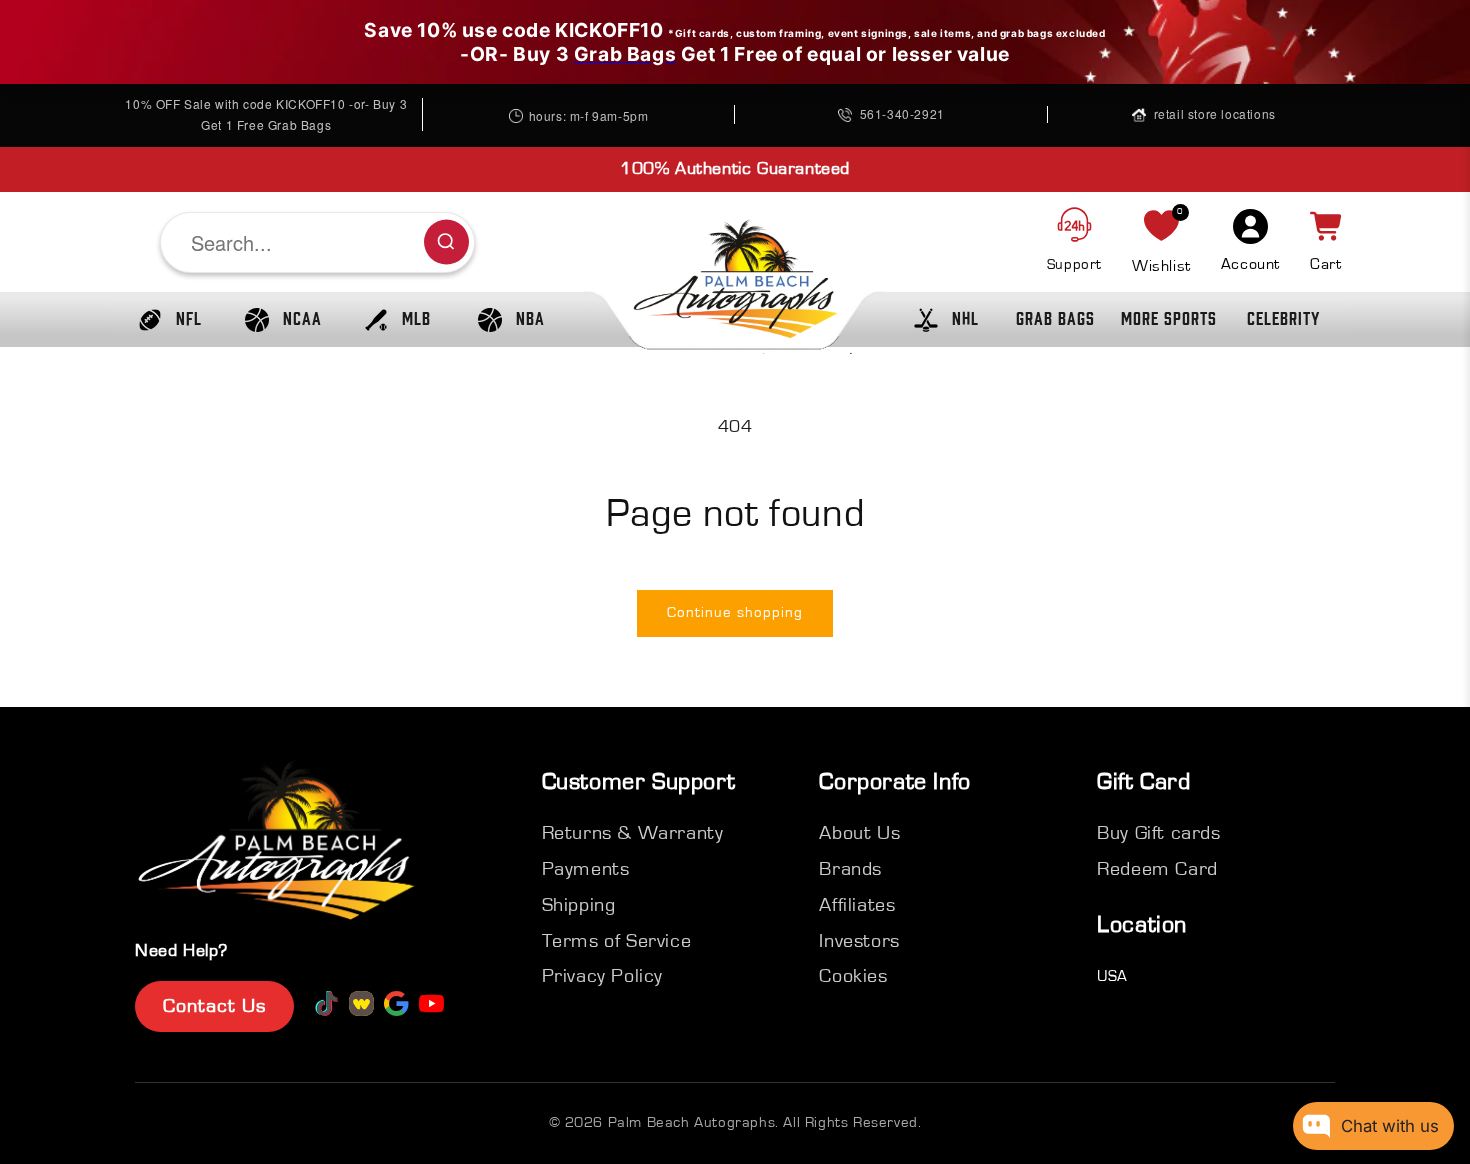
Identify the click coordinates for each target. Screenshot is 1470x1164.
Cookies (853, 976)
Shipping (579, 905)
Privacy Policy (602, 976)
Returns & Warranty (633, 833)
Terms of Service (617, 941)
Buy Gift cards (1158, 833)
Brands (850, 869)
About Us (859, 833)
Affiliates (857, 905)
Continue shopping (735, 612)
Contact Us (214, 1006)
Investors (859, 941)
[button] (165, 320)
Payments (586, 869)
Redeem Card (1157, 869)
